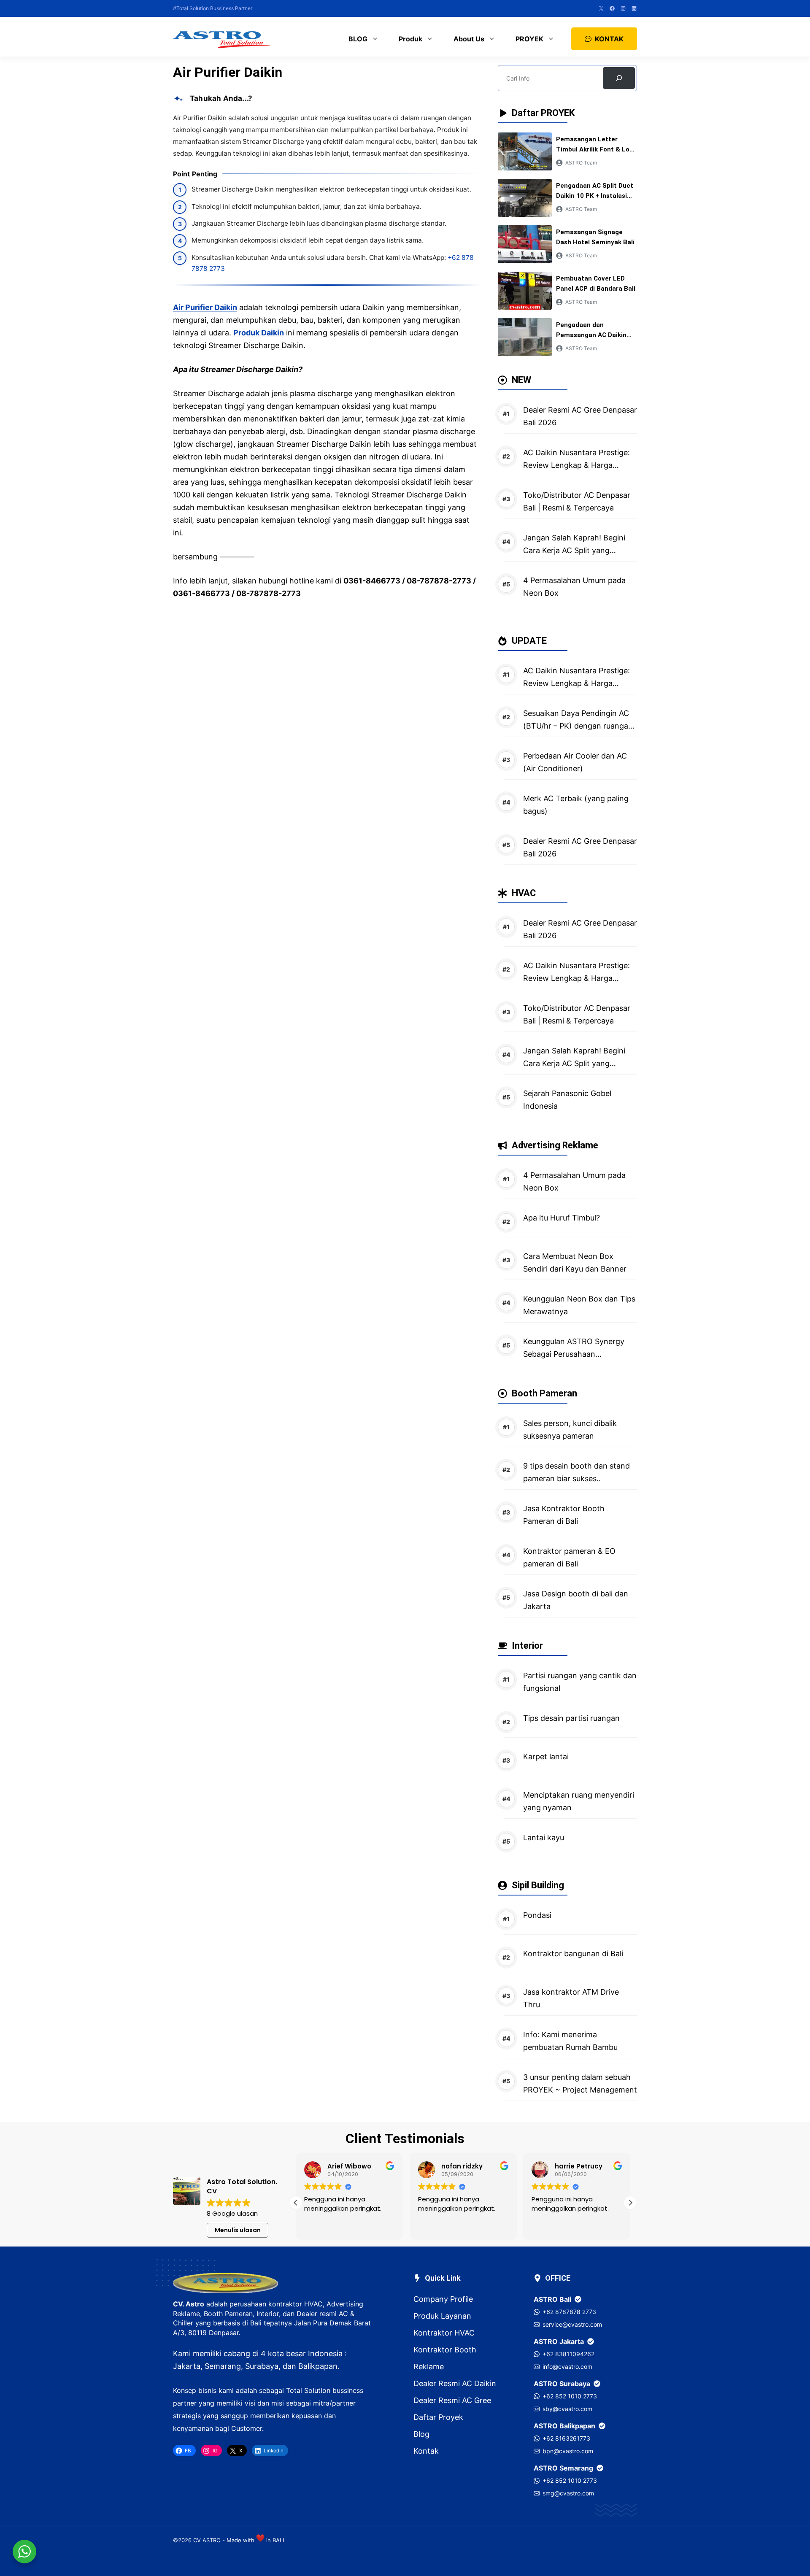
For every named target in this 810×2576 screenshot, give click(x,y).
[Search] (619, 78)
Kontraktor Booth (445, 2350)
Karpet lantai (546, 1756)
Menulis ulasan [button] (238, 2230)
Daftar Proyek (438, 2417)
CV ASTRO (207, 2540)
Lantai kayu (544, 1837)
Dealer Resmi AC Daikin (455, 2383)
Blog (421, 2434)
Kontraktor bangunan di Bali (573, 1954)
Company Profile (443, 2299)
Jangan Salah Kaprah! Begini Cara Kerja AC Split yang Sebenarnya (574, 550)
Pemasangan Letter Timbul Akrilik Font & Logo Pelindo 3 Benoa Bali (597, 149)
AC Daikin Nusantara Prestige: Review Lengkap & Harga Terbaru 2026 (576, 465)
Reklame (429, 2367)
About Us (469, 39)
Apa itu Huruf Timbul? (562, 1218)
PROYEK (529, 39)
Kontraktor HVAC (444, 2333)
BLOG (358, 39)
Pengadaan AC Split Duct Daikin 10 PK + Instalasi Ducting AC (595, 196)
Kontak (426, 2451)
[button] (630, 2203)
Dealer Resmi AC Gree (452, 2400)
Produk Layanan (442, 2316)
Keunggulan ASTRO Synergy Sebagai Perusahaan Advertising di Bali (574, 1354)
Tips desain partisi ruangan (571, 1718)
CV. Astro (189, 2304)
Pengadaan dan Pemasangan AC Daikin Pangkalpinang (591, 335)
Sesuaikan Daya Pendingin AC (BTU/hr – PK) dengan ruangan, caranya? (579, 726)
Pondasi (537, 1915)
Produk (410, 39)
